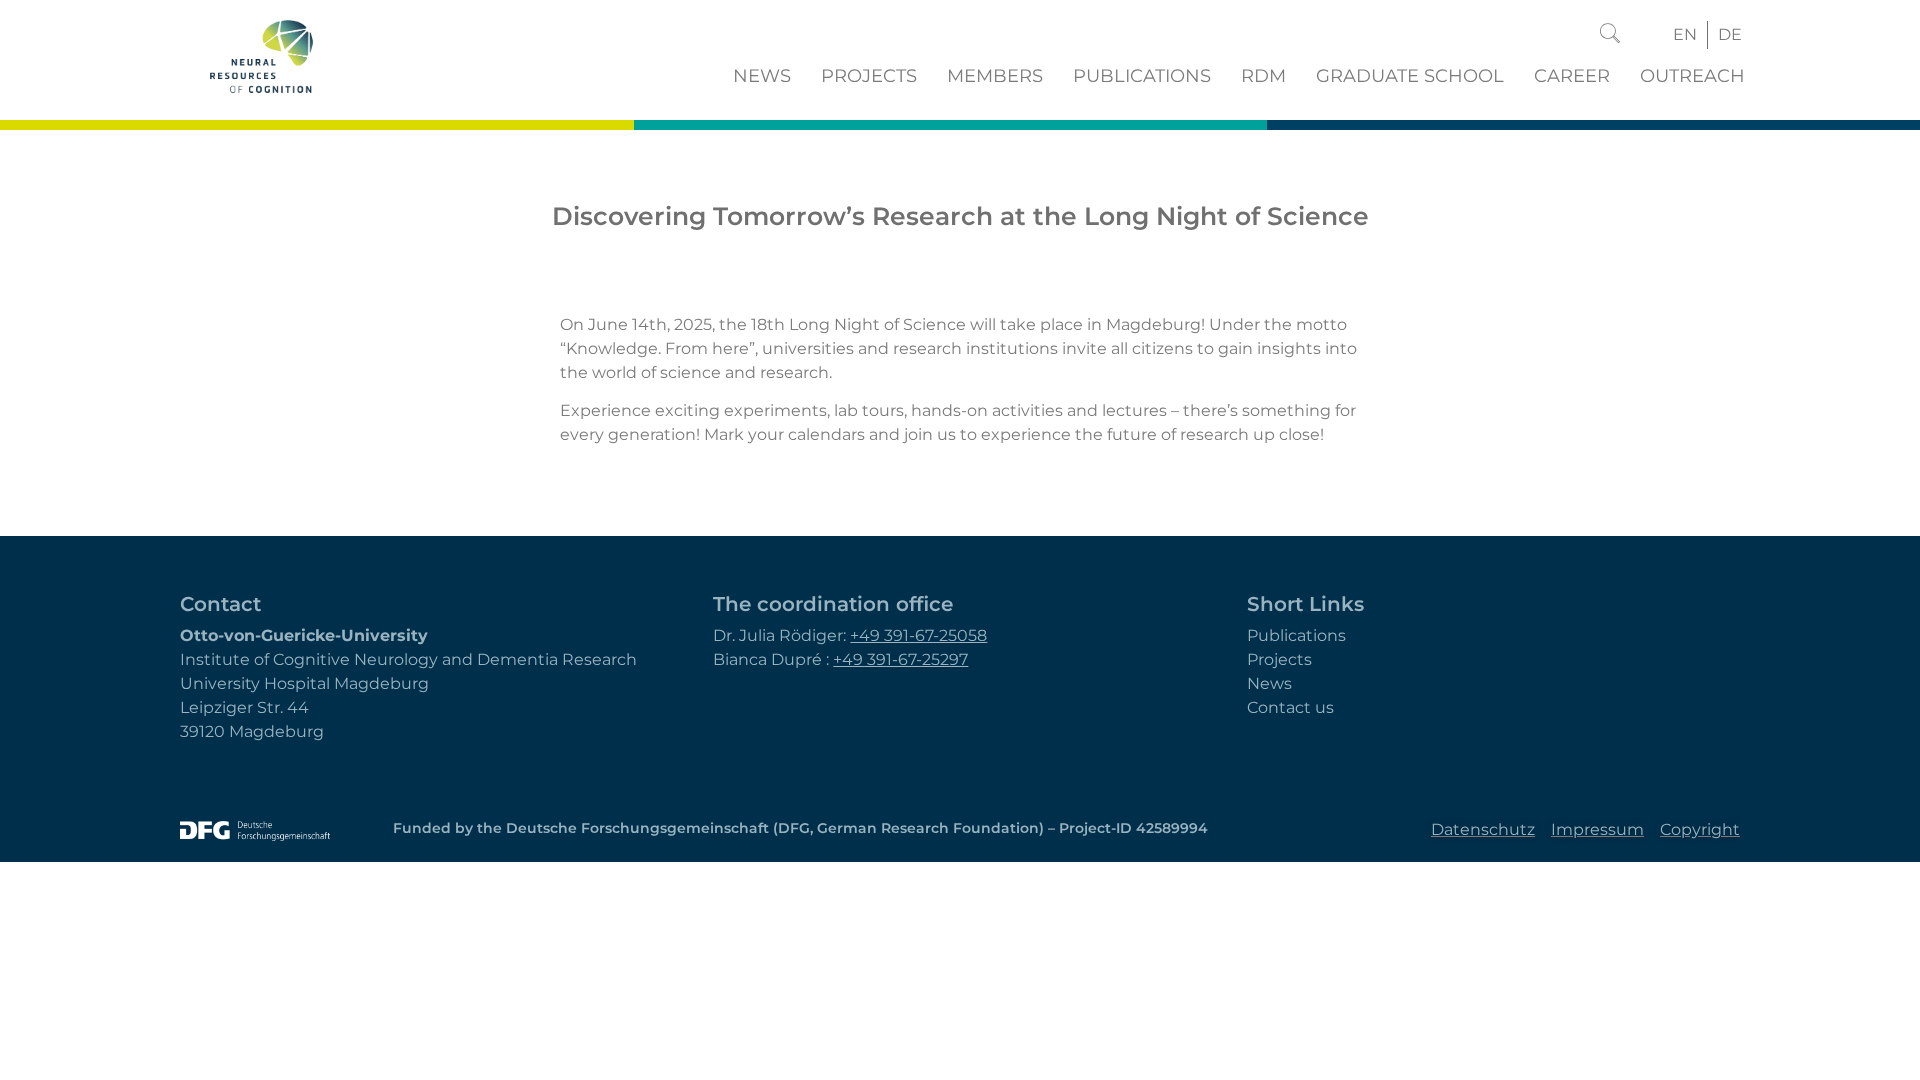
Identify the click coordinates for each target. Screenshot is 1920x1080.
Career (1572, 76)
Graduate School (1410, 76)
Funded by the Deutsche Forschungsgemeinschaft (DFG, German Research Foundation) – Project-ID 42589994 (800, 828)
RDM (1263, 76)
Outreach (1692, 76)
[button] (1610, 35)
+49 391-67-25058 (918, 635)
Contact (220, 604)
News (762, 76)
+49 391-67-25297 (900, 659)
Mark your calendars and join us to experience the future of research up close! (1014, 434)
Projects (869, 76)
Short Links (1305, 604)
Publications (1142, 76)
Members (995, 76)
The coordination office (833, 604)
